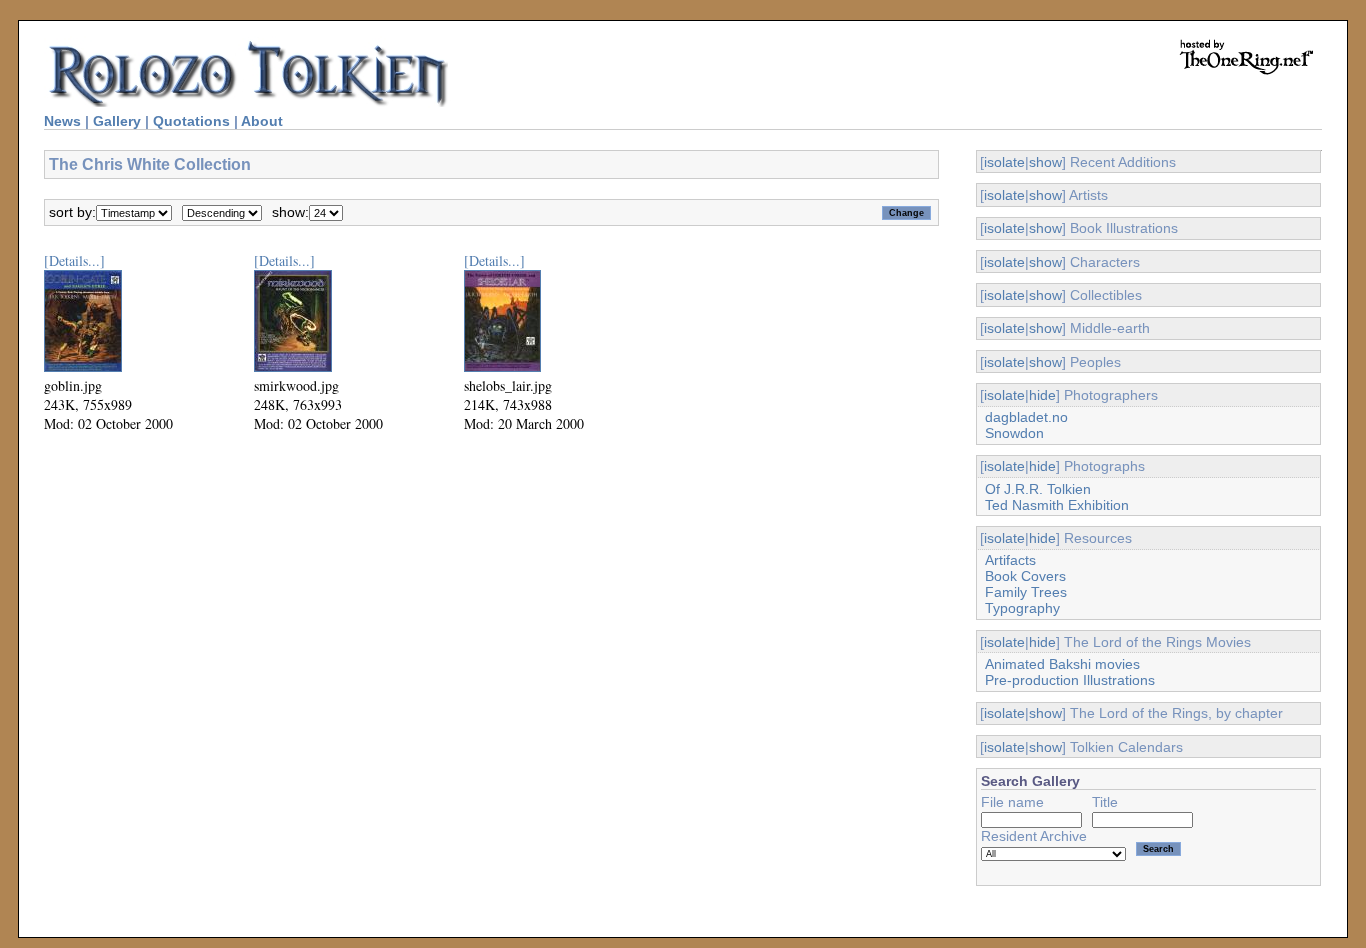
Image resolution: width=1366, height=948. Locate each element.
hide (1042, 395)
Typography (1022, 608)
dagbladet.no (1026, 417)
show (1045, 162)
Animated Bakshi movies (1062, 664)
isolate (1004, 162)
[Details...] (74, 260)
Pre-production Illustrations (1070, 680)
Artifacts (1010, 560)
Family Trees (1026, 592)
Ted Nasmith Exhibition (1057, 505)
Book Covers (1025, 576)
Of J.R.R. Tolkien (1038, 489)
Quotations (191, 121)
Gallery (117, 121)
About (262, 121)
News (62, 121)
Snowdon (1014, 433)
